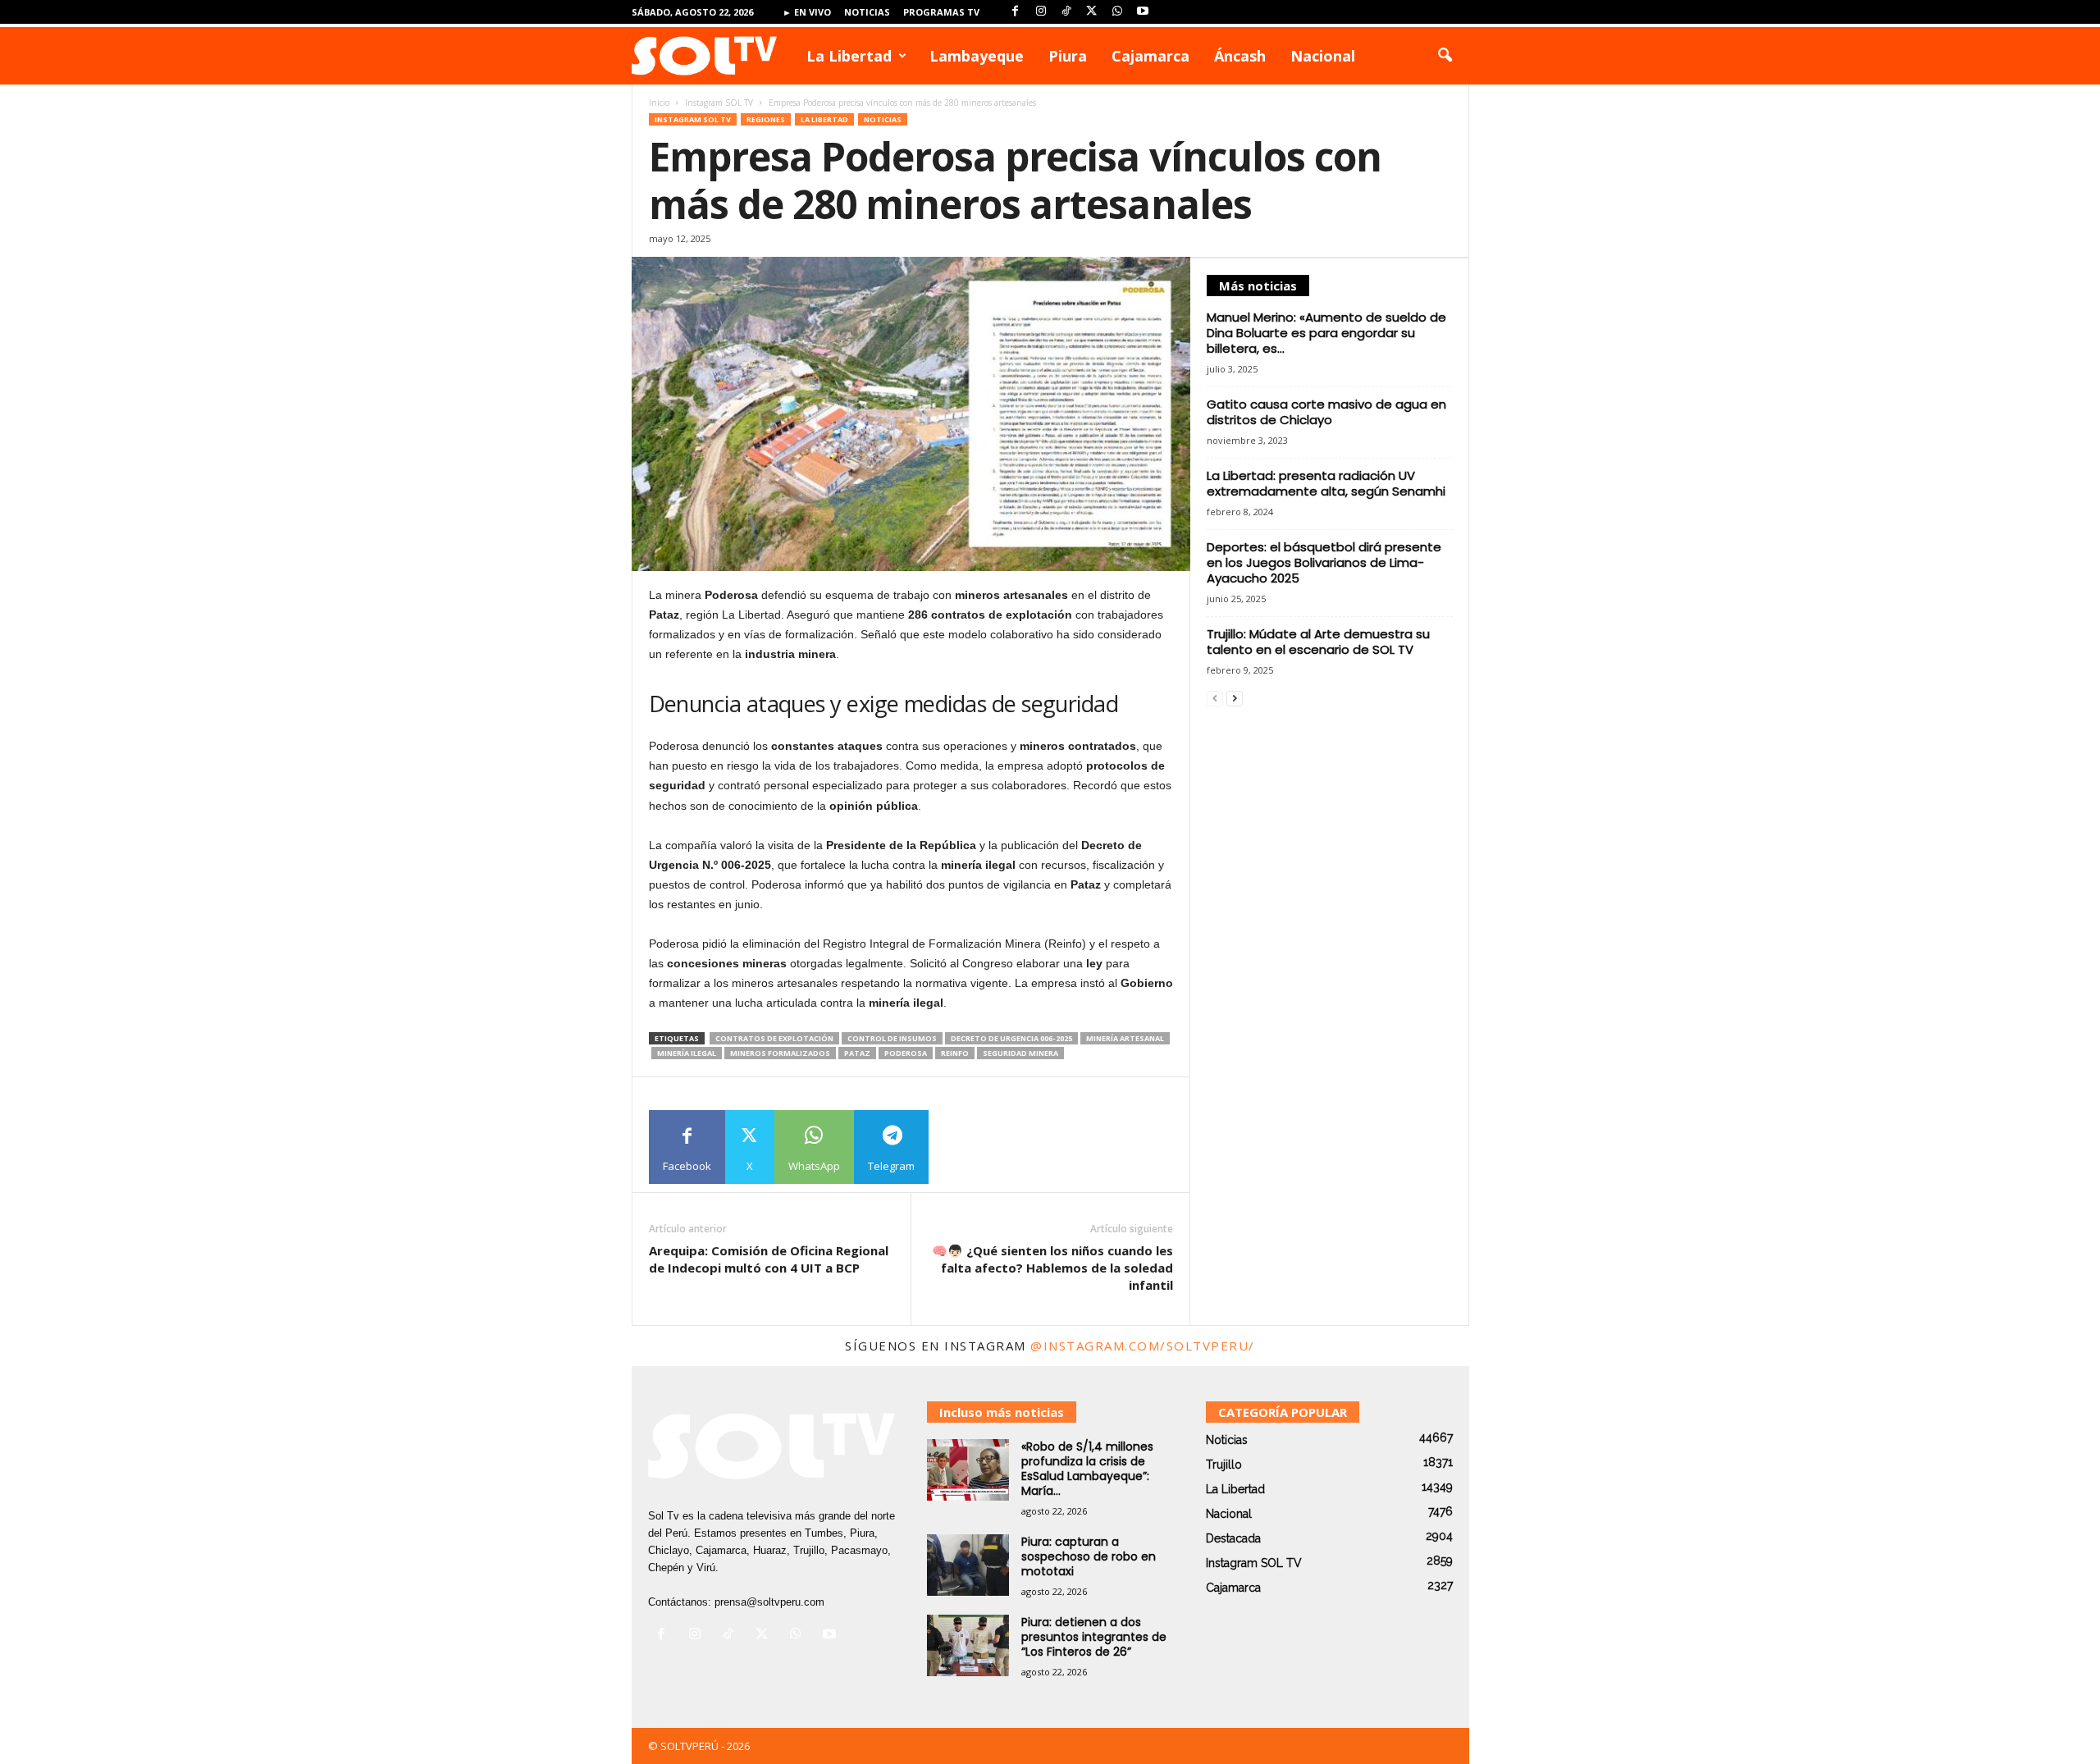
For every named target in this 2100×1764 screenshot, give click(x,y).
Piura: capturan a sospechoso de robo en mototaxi (1089, 1556)
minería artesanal (1125, 1038)
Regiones (766, 119)
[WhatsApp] (1117, 12)
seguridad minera (1020, 1053)
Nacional (1323, 56)
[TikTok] (1066, 12)
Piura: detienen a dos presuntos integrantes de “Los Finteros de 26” (1094, 1637)
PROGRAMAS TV (941, 12)
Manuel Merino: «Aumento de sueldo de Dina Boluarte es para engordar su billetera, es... (1326, 333)
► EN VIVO (807, 12)
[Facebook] (1016, 12)
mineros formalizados (780, 1053)
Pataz (857, 1053)
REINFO (955, 1053)
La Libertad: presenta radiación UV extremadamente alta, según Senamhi (1326, 483)
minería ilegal (687, 1053)
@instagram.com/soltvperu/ (1143, 1346)
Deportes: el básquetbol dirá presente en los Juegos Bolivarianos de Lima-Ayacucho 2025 (1324, 562)
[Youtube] (1143, 12)
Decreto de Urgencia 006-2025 (1011, 1038)
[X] (1092, 12)
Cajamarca (1150, 56)
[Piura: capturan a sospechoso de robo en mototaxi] (968, 1565)
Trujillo (1224, 1465)
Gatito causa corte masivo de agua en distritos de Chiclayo (1326, 412)
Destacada (1233, 1538)
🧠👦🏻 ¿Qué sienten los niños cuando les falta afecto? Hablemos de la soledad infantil (1052, 1268)
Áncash (1240, 56)
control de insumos (892, 1038)
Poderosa (906, 1053)
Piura (1068, 56)
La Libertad (849, 56)
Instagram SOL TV (719, 103)
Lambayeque (977, 56)
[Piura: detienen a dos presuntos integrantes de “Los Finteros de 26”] (968, 1645)
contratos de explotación (774, 1038)
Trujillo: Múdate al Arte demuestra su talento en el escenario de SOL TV (1318, 642)
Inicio (659, 103)
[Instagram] (1041, 12)
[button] (1445, 56)
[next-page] (1235, 699)
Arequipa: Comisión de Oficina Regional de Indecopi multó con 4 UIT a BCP (769, 1259)
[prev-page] (1215, 699)
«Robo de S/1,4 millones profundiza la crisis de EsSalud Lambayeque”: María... (1087, 1469)
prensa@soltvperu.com (769, 1602)
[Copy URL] (966, 1147)
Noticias (867, 12)
